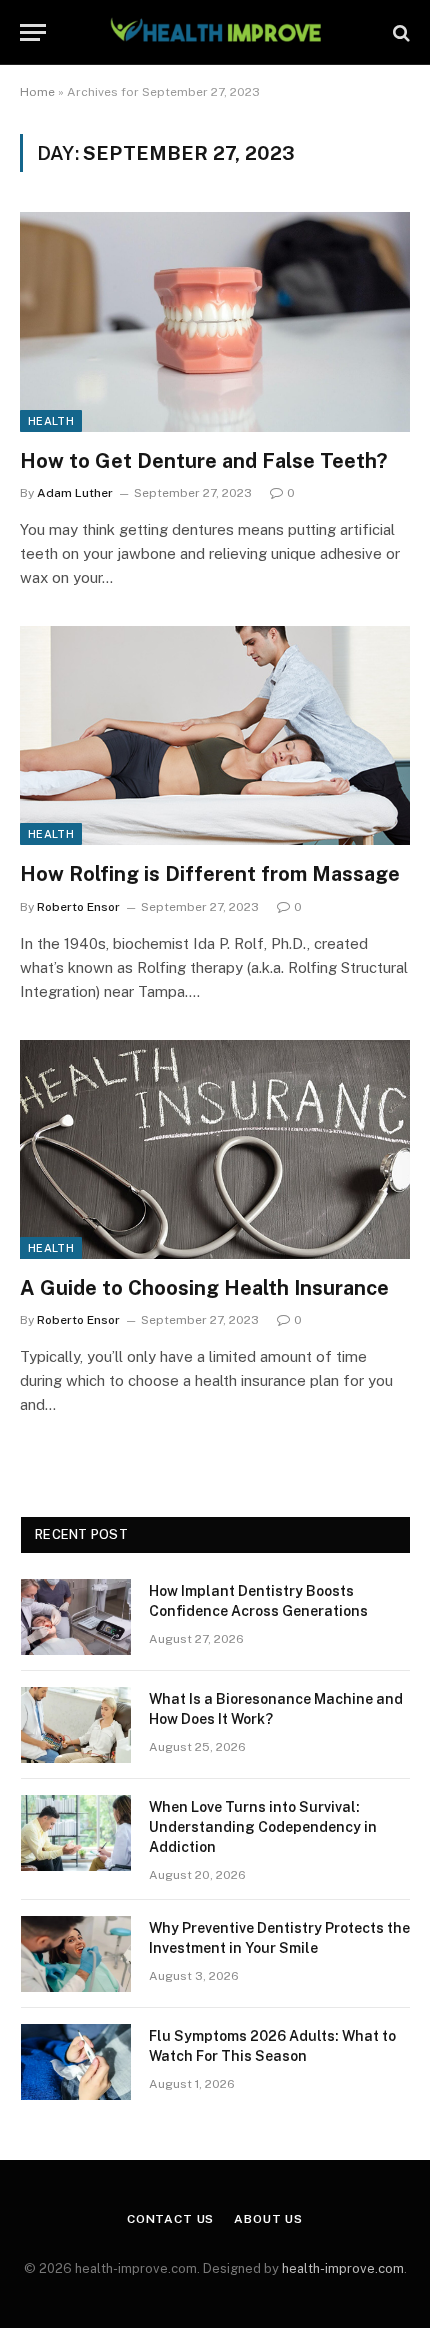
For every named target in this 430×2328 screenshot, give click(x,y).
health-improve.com (343, 2268)
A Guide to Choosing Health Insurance (204, 1288)
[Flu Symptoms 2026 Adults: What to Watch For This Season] (76, 2062)
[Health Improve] (215, 32)
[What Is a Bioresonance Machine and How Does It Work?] (76, 1725)
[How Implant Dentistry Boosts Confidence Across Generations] (76, 1617)
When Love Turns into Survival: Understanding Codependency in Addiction (263, 1827)
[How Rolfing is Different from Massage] (215, 735)
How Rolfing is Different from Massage (212, 874)
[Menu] (33, 32)
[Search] (399, 32)
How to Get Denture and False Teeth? (206, 461)
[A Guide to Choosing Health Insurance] (215, 1149)
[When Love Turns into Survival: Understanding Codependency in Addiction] (76, 1833)
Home (37, 92)
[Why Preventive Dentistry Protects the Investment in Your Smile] (76, 1954)
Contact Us (170, 2219)
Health (51, 421)
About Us (268, 2219)
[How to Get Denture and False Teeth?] (215, 321)
